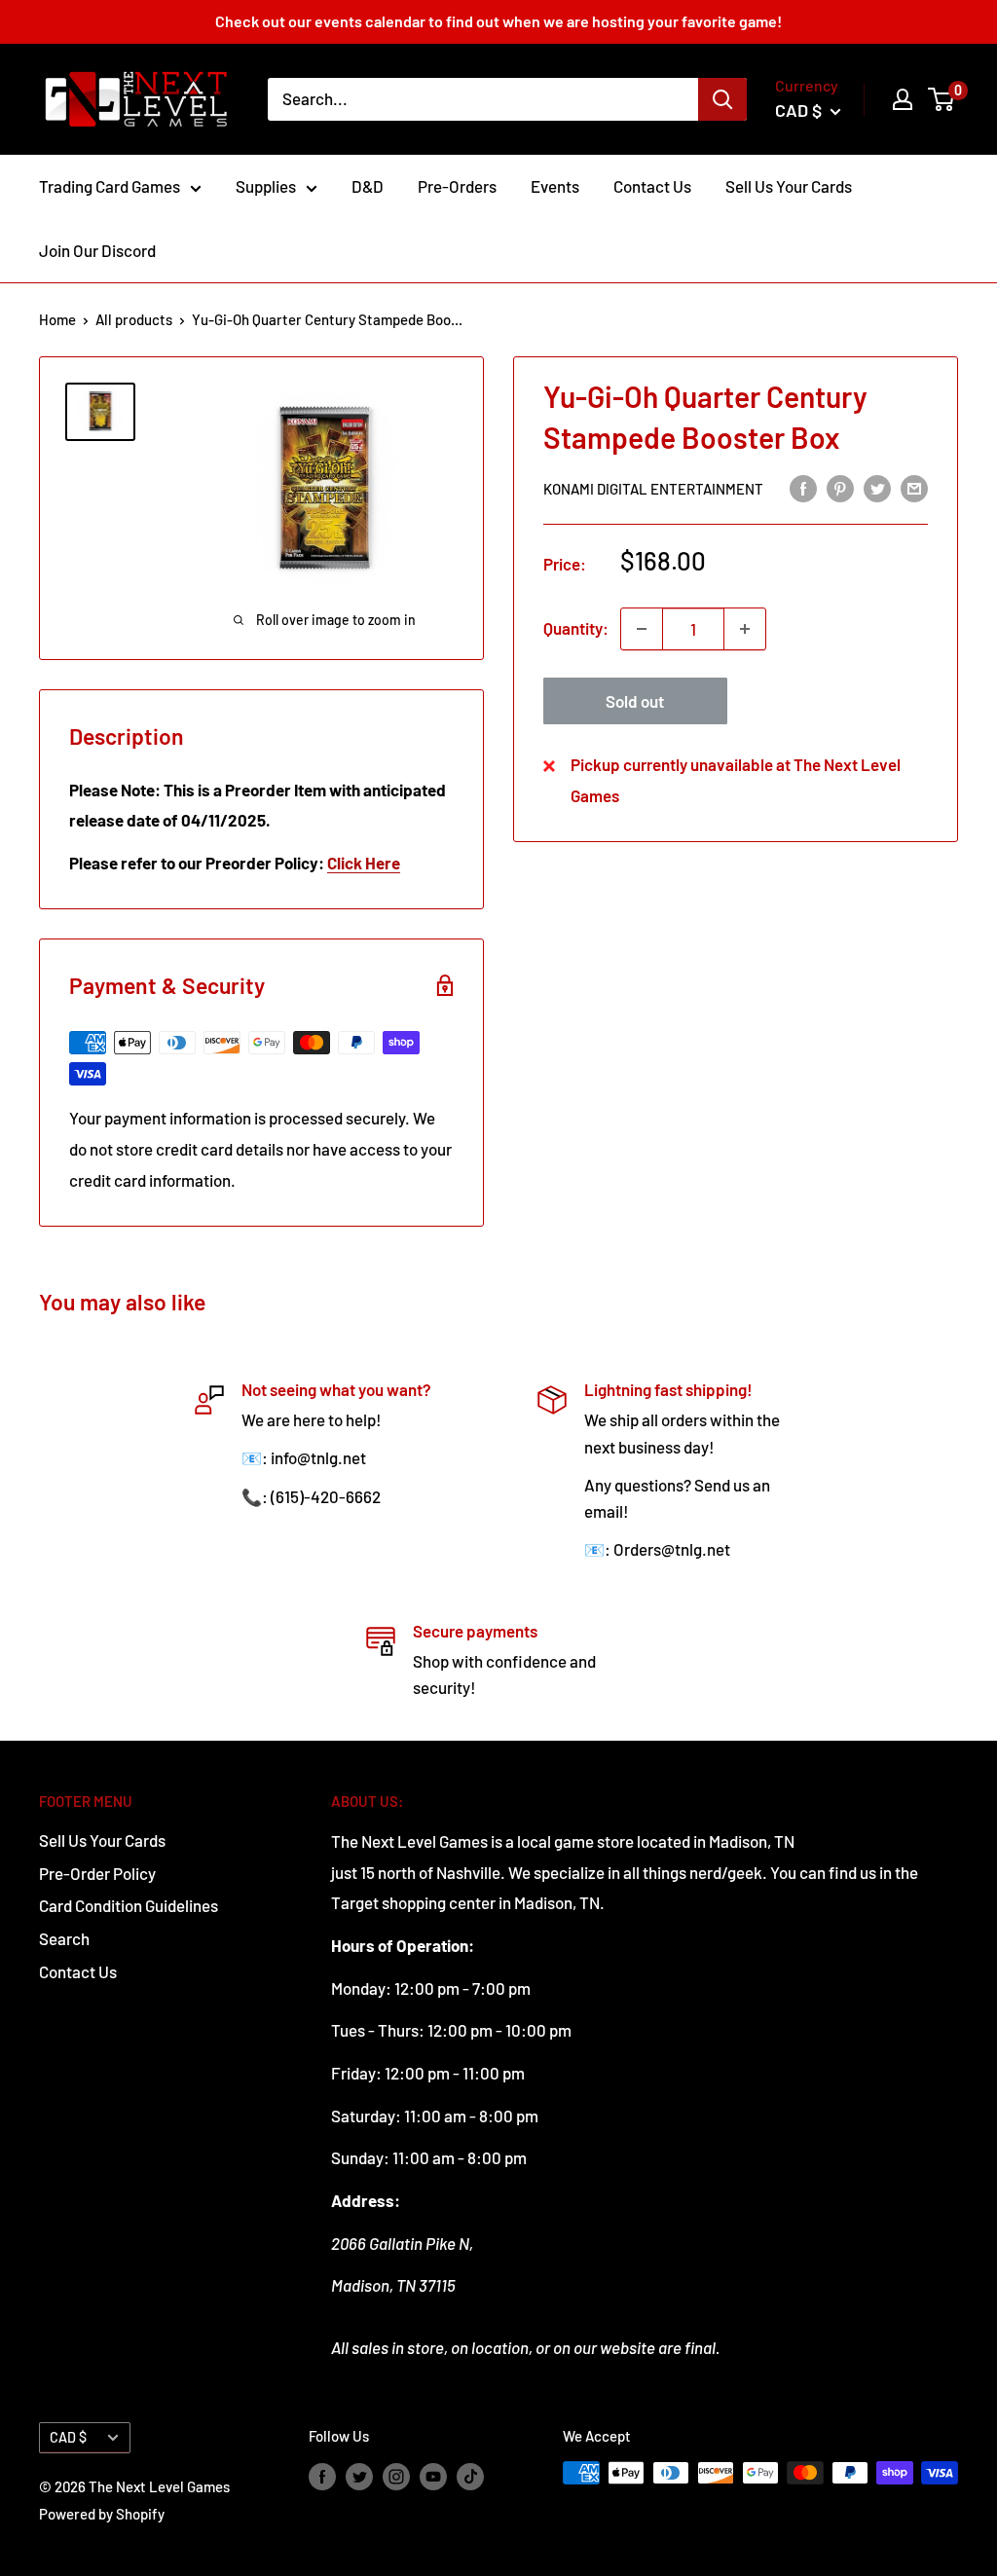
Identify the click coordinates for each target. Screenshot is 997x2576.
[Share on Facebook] (803, 488)
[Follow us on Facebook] (322, 2476)
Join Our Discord (97, 250)
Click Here (364, 863)
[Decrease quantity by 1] (642, 629)
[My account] (903, 99)
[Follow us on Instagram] (396, 2476)
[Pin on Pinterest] (840, 488)
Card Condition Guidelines (129, 1905)
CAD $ (68, 2437)
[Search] (722, 99)
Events (555, 186)
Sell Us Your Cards (789, 186)
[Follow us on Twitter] (359, 2476)
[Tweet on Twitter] (877, 488)
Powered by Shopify (102, 2514)
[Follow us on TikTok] (470, 2476)
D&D (368, 186)
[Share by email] (914, 488)
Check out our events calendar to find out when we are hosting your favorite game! (498, 21)
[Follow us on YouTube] (433, 2476)
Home (57, 319)
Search (64, 1938)
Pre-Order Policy (97, 1873)
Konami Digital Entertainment (653, 489)
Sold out (635, 701)
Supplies (266, 186)
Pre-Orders (457, 186)
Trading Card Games (110, 186)
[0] (942, 99)
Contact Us (652, 186)
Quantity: (576, 628)
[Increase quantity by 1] (745, 629)
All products (134, 319)
